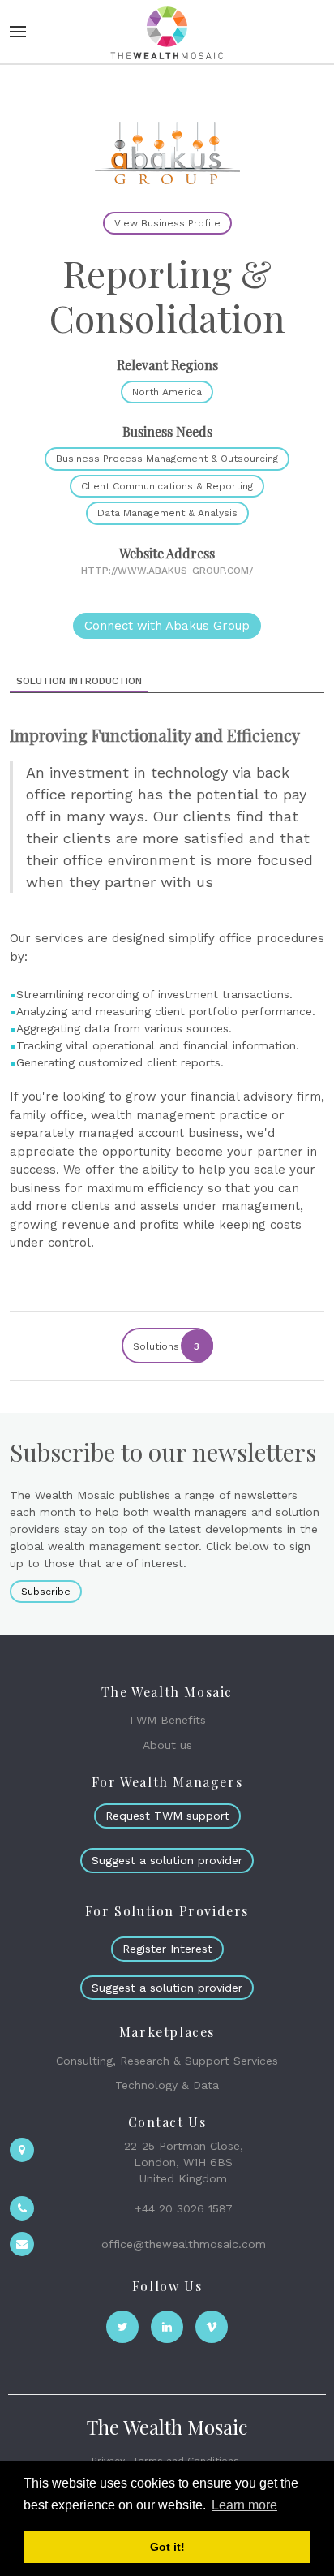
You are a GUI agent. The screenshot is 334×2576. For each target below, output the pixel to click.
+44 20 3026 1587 (184, 2208)
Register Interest (167, 1949)
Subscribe (46, 1592)
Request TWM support (167, 1816)
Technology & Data (167, 2085)
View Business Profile (167, 223)
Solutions (167, 1346)
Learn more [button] (244, 2505)
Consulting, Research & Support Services (167, 2061)
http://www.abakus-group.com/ (167, 571)
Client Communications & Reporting (167, 486)
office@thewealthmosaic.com (184, 2244)
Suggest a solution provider (167, 1860)
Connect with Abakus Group (167, 626)
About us (167, 1745)
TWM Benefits (167, 1720)
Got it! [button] (167, 2547)
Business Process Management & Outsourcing (167, 459)
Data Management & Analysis (167, 513)
